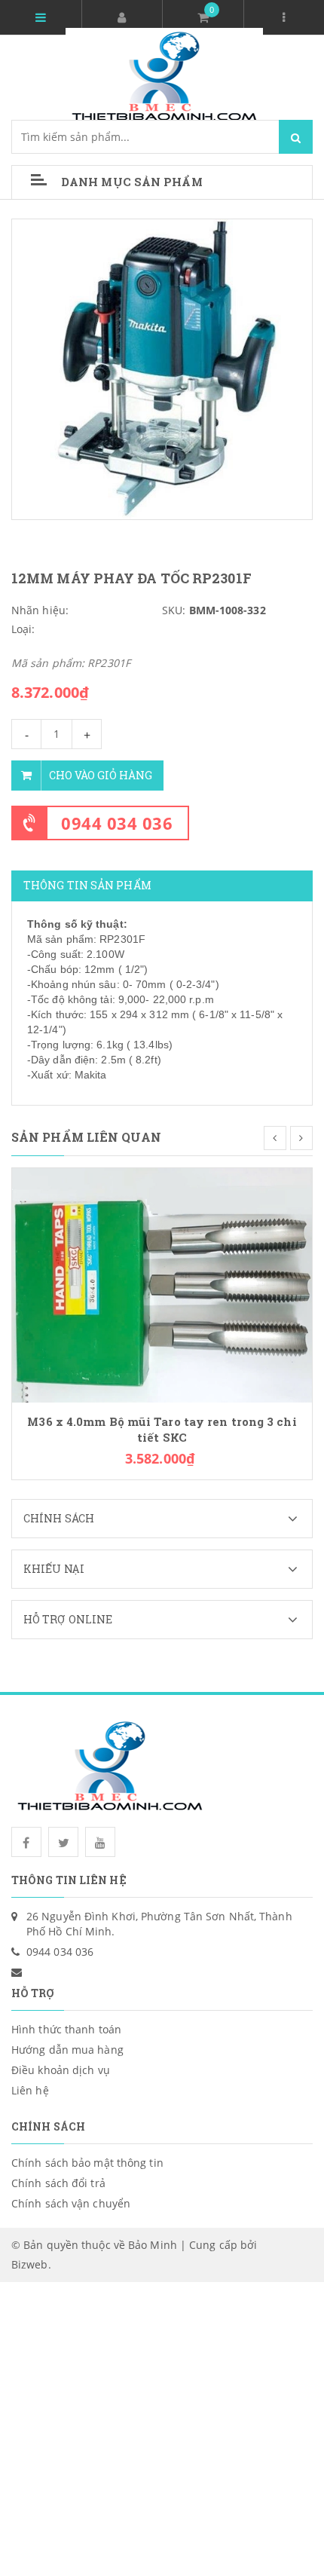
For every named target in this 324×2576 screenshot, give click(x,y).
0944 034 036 (117, 823)
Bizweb (30, 2264)
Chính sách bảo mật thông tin (87, 2163)
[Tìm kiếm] (296, 137)
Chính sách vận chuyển (71, 2203)
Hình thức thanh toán (66, 2029)
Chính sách (59, 1518)
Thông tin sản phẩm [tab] (87, 885)
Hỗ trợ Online (68, 1619)
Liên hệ (30, 2090)
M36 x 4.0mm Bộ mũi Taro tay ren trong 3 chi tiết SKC (162, 1430)
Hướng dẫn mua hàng (67, 2050)
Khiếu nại (54, 1569)
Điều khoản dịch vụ (61, 2070)
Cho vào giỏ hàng (101, 775)
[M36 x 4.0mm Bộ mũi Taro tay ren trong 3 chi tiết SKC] (162, 1284)
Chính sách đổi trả (58, 2183)
